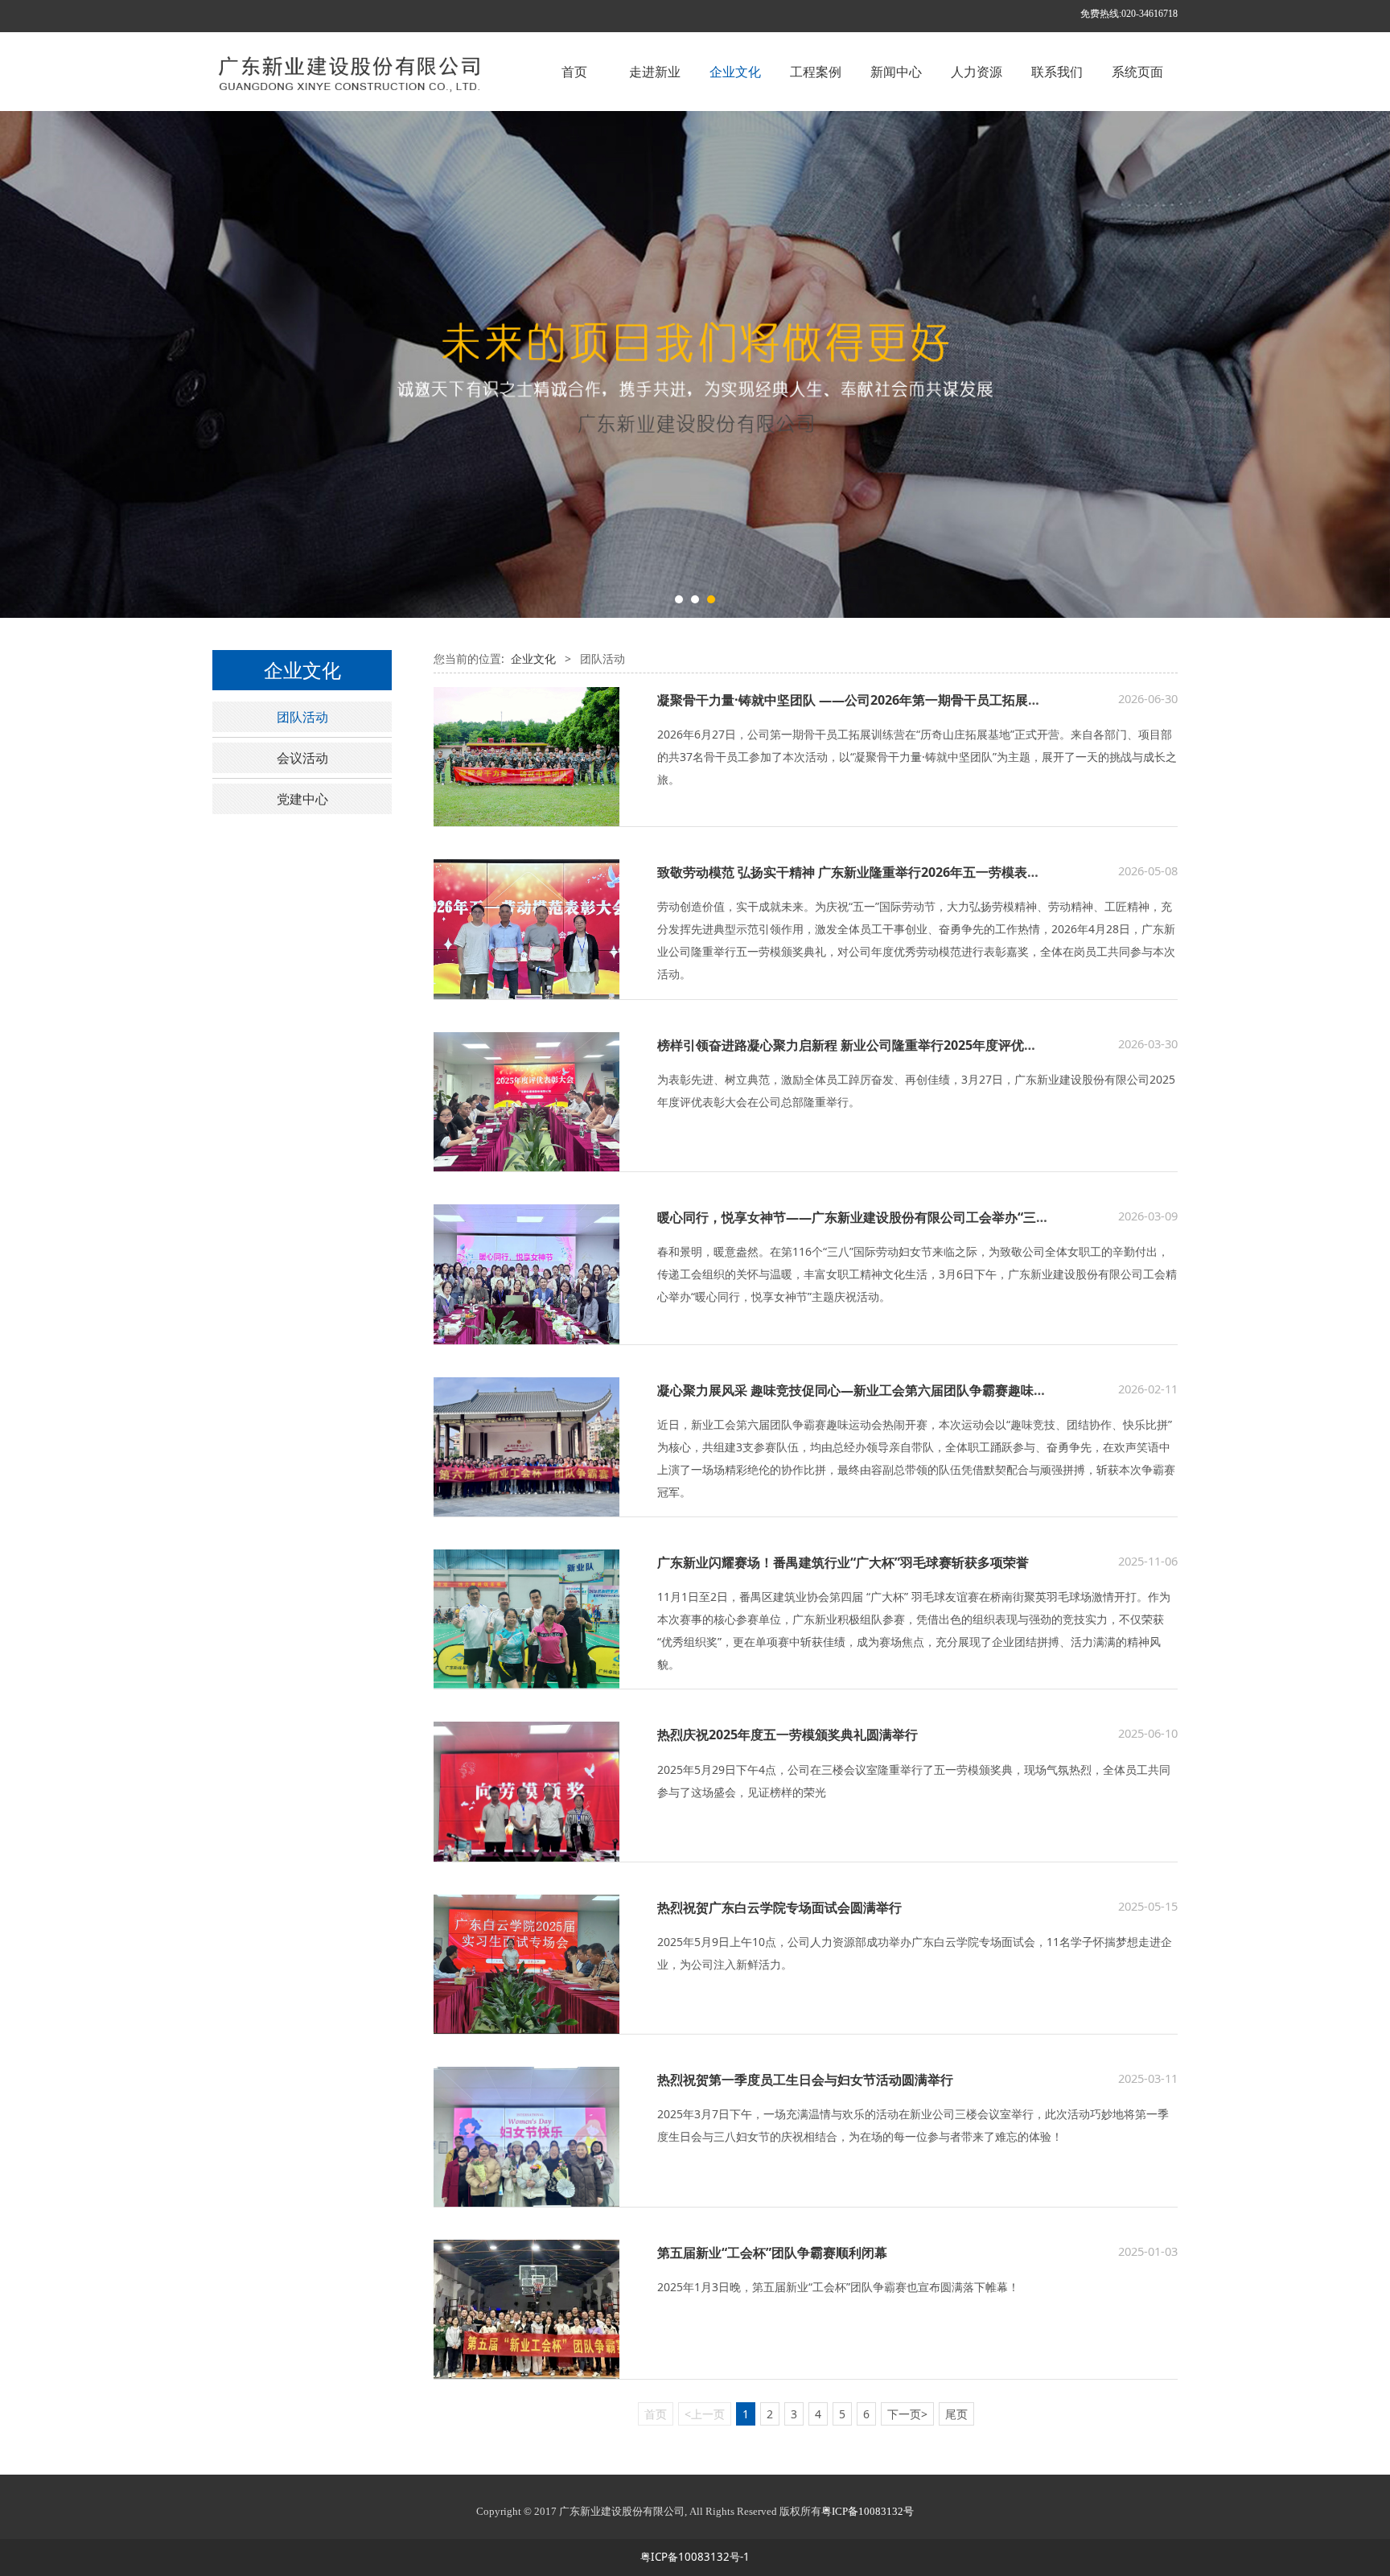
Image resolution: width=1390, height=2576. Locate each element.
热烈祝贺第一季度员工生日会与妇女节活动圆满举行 (805, 2080)
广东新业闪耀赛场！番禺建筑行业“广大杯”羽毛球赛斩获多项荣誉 (843, 1562)
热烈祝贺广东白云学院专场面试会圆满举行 (779, 1907)
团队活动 (302, 717)
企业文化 (735, 72)
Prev (246, 364)
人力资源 (977, 72)
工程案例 (816, 72)
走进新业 (655, 72)
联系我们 (1057, 72)
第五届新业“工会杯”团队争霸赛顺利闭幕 (772, 2253)
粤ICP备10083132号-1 (695, 2557)
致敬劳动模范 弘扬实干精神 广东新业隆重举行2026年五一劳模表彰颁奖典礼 (874, 872)
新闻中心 (896, 72)
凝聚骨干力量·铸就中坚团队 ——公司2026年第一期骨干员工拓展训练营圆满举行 (888, 700)
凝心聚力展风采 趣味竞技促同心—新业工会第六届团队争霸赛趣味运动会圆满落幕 (890, 1390)
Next (1144, 364)
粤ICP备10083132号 (868, 2511)
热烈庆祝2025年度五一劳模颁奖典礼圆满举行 (788, 1734)
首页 (574, 72)
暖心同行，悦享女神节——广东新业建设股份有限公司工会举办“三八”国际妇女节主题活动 (914, 1217)
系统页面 (1137, 72)
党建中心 (302, 799)
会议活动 (302, 758)
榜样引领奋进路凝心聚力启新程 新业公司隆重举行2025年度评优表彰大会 (866, 1045)
